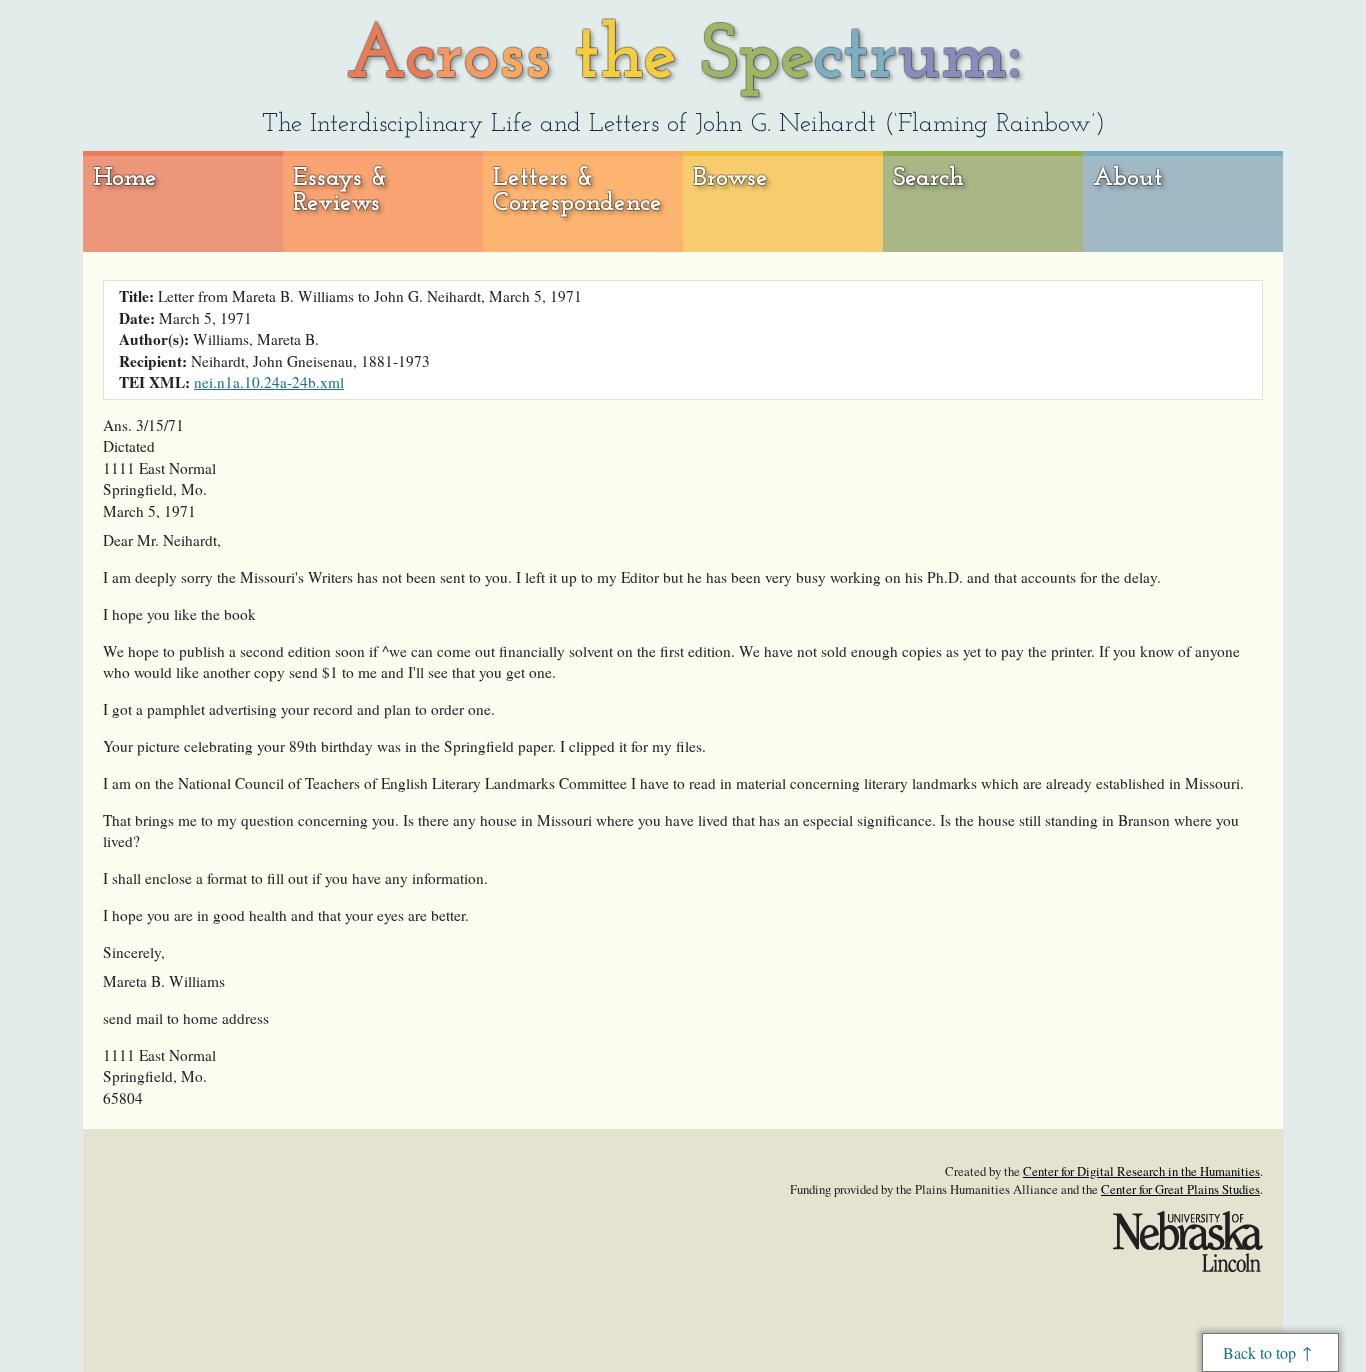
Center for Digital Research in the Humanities (1141, 1171)
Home (125, 178)
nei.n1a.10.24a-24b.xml (269, 382)
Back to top (1259, 1352)
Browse (730, 178)
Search (928, 178)
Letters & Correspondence (577, 191)
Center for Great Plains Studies (1180, 1189)
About (1128, 178)
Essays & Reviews (340, 191)
